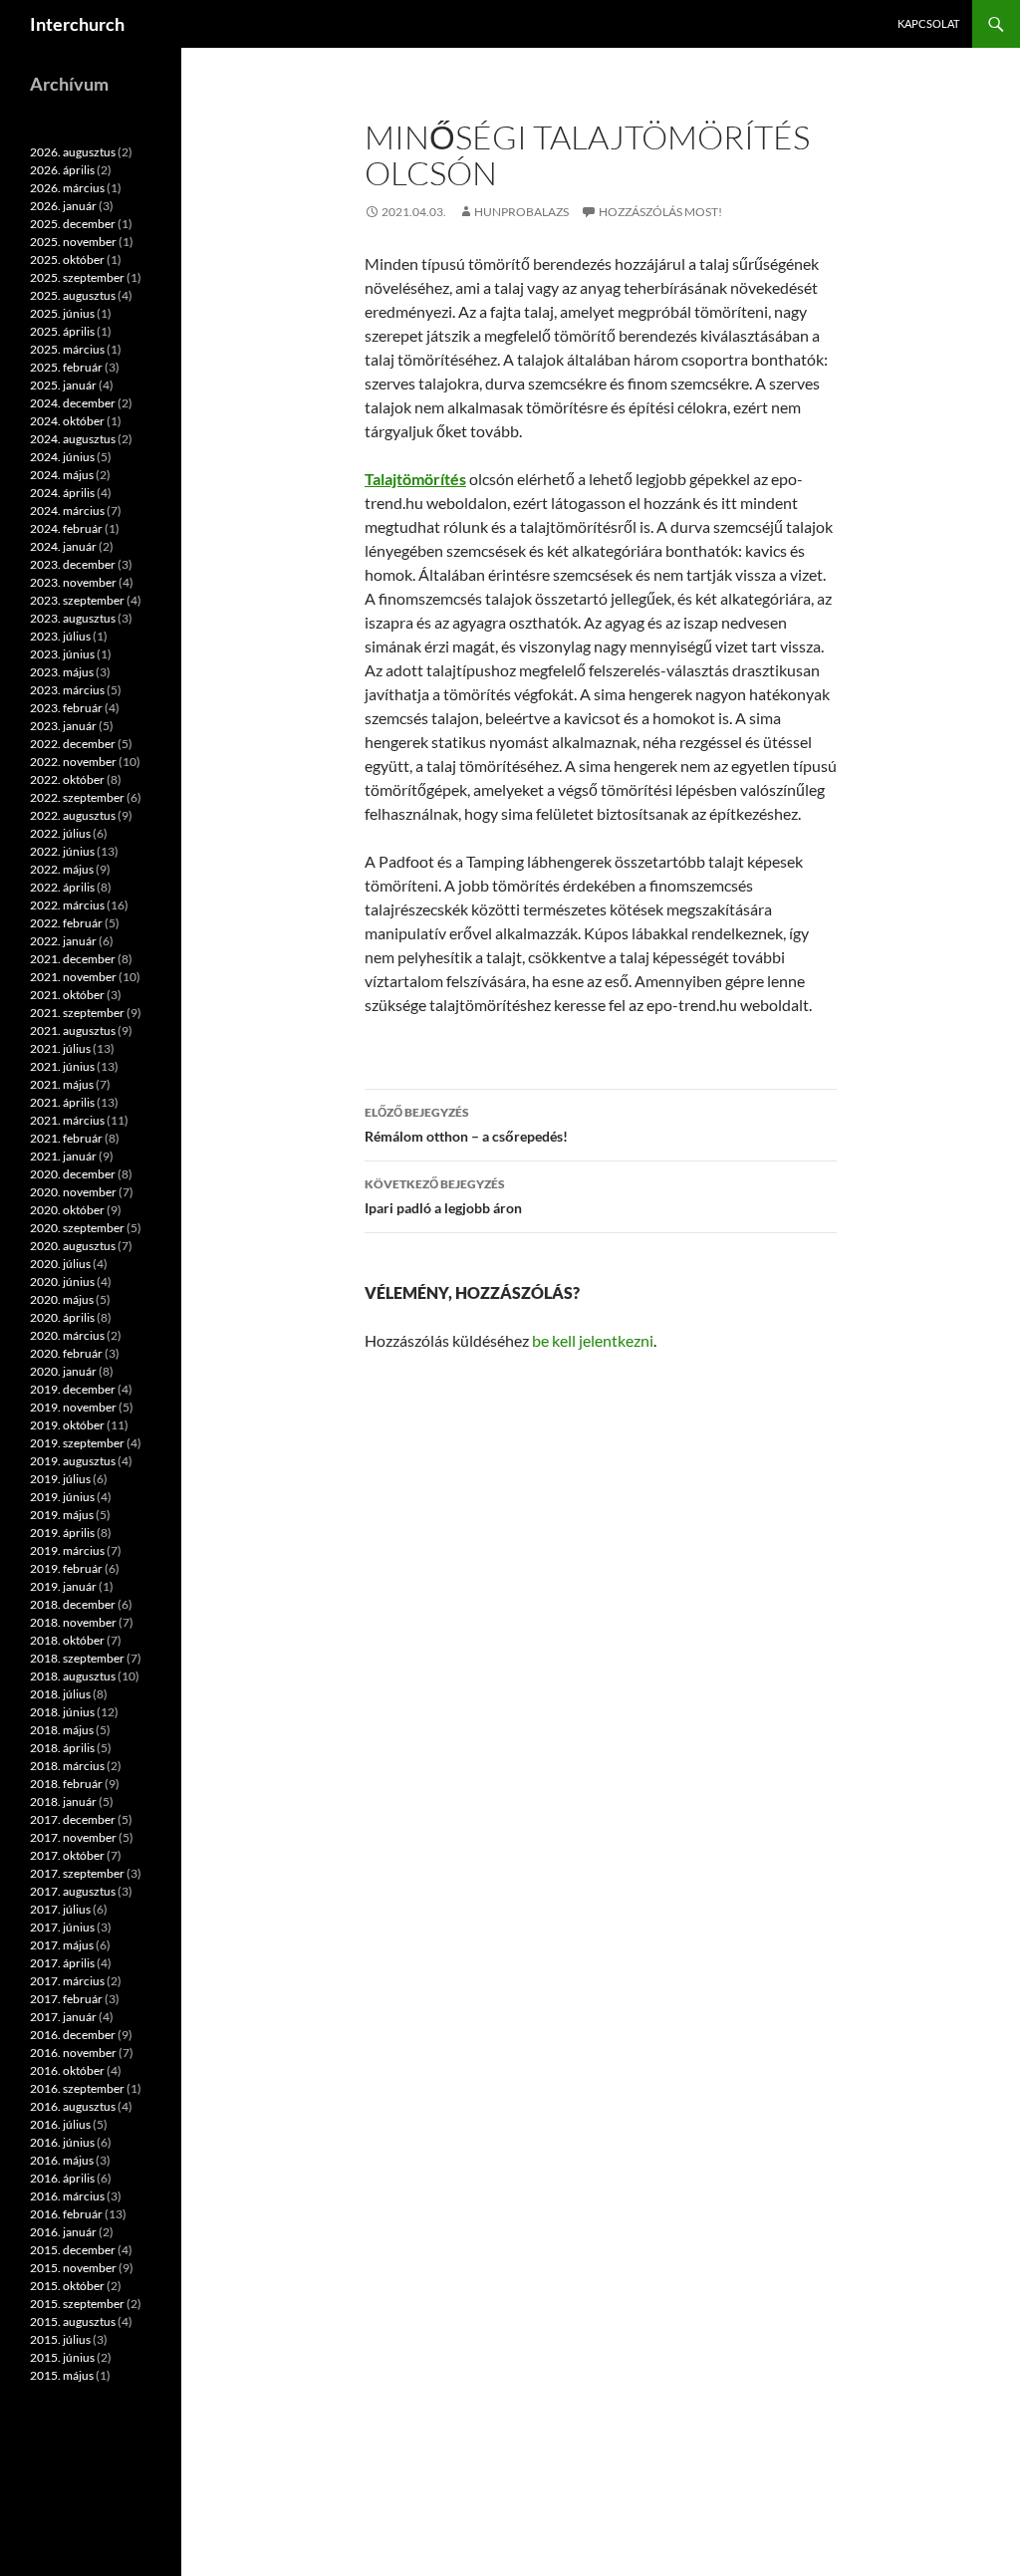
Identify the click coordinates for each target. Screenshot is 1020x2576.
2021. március (67, 1120)
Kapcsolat (928, 23)
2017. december (73, 1819)
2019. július (60, 1479)
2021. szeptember (77, 1013)
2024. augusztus (73, 439)
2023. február (66, 708)
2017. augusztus (73, 1891)
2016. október (67, 2070)
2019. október (67, 1425)
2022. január (63, 941)
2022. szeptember (77, 797)
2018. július (60, 1694)
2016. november (73, 2053)
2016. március (67, 2196)
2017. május (62, 1945)
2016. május (62, 2160)
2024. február (66, 528)
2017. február (66, 1999)
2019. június (62, 1497)
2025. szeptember (77, 277)
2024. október (67, 421)
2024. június (62, 457)
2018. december (73, 1604)
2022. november (73, 762)
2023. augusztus (73, 618)
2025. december (73, 224)
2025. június (62, 313)
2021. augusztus (73, 1030)
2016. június (62, 2142)
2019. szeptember (77, 1443)
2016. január (63, 2232)
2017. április (62, 1963)
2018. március (67, 1766)
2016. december (73, 2035)
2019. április (62, 1533)
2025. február (66, 367)
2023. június (62, 654)
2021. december (73, 959)
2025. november (73, 242)
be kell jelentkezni (593, 1340)
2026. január (63, 206)
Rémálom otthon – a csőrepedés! (466, 1125)
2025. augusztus (73, 295)
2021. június (62, 1066)
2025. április (62, 331)
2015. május (62, 2375)
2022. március (67, 905)
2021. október (67, 995)
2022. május (62, 869)
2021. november (73, 977)
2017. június (62, 1927)
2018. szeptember (77, 1658)
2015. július (60, 2339)
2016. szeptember (77, 2088)
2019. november (73, 1407)
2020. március (67, 1335)
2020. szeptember (77, 1228)
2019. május (62, 1515)
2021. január (63, 1156)
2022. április (62, 887)
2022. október (67, 779)
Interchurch (77, 24)
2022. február (66, 923)
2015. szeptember (77, 2304)
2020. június (62, 1282)
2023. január (63, 726)
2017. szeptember (77, 1873)
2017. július (60, 1909)
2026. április (62, 170)
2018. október (67, 1640)
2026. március (67, 188)
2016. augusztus (73, 2106)
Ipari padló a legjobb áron (443, 1196)
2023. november (73, 582)
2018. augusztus (73, 1676)
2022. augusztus (73, 815)
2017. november (73, 1837)
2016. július (60, 2124)
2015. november (73, 2268)
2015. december (73, 2250)
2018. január (63, 1802)
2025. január (63, 385)
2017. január (63, 2017)
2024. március (67, 511)
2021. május (62, 1084)
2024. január (63, 546)
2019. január (63, 1586)
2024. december (73, 403)
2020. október (67, 1210)
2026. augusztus (73, 152)
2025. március (67, 349)
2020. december (73, 1174)
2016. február (66, 2214)
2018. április (62, 1748)
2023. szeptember (77, 600)
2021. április (62, 1102)
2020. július (60, 1264)
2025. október (67, 259)
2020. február (66, 1353)
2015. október (67, 2286)
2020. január (63, 1371)
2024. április (62, 493)
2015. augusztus (73, 2321)
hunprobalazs (521, 212)
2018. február (66, 1784)
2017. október (67, 1855)
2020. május (62, 1299)
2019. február (66, 1568)
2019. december (73, 1389)
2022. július (60, 833)
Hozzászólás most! (660, 212)
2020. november (73, 1192)
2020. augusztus (73, 1246)
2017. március (67, 1981)
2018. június (62, 1712)
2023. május (62, 672)
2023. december (73, 564)
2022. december (73, 744)
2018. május (62, 1730)
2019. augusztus (73, 1461)
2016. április (62, 2178)
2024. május (62, 475)
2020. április (62, 1317)
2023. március (67, 690)
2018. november (73, 1622)
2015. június (62, 2357)
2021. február (66, 1138)
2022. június (62, 851)
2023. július (60, 636)
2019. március (67, 1550)
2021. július (60, 1048)
